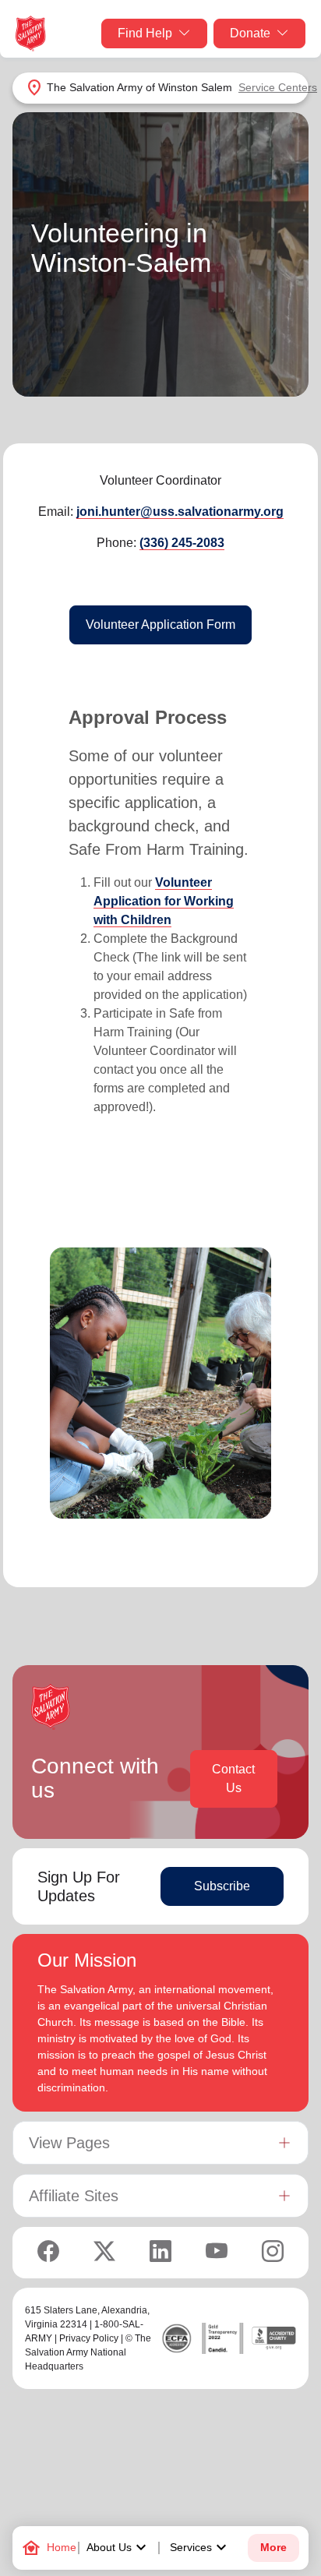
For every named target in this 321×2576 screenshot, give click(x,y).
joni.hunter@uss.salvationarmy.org (180, 512)
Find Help (145, 33)
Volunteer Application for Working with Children (164, 901)
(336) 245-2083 (182, 543)
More (273, 2548)
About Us (118, 2548)
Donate (250, 33)
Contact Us (233, 1778)
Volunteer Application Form (160, 625)
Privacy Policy (89, 2338)
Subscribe (222, 1886)
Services (200, 2548)
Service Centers (278, 87)
